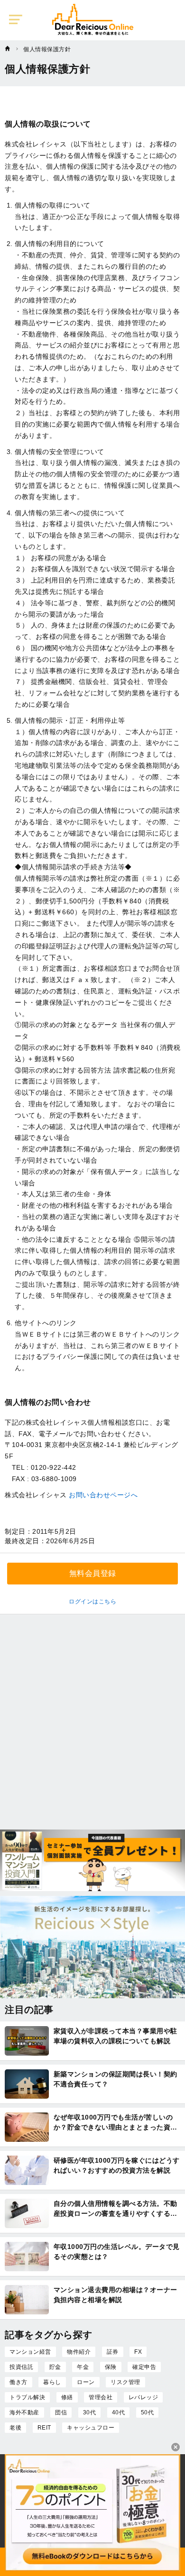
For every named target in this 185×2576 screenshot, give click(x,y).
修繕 (67, 2397)
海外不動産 (24, 2412)
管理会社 (101, 2397)
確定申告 (144, 2367)
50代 (148, 2412)
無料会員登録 (93, 1573)
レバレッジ (143, 2397)
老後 (15, 2428)
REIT (44, 2428)
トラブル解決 (27, 2397)
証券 (113, 2352)
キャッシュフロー (91, 2428)
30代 (90, 2412)
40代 (119, 2412)
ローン (86, 2382)
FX (138, 2352)
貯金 (55, 2367)
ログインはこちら (92, 1602)
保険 (111, 2367)
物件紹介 (79, 2352)
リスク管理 (125, 2382)
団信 (61, 2412)
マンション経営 (30, 2352)
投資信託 (21, 2367)
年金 (83, 2367)
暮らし (52, 2382)
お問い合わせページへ (103, 1495)
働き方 (18, 2382)
